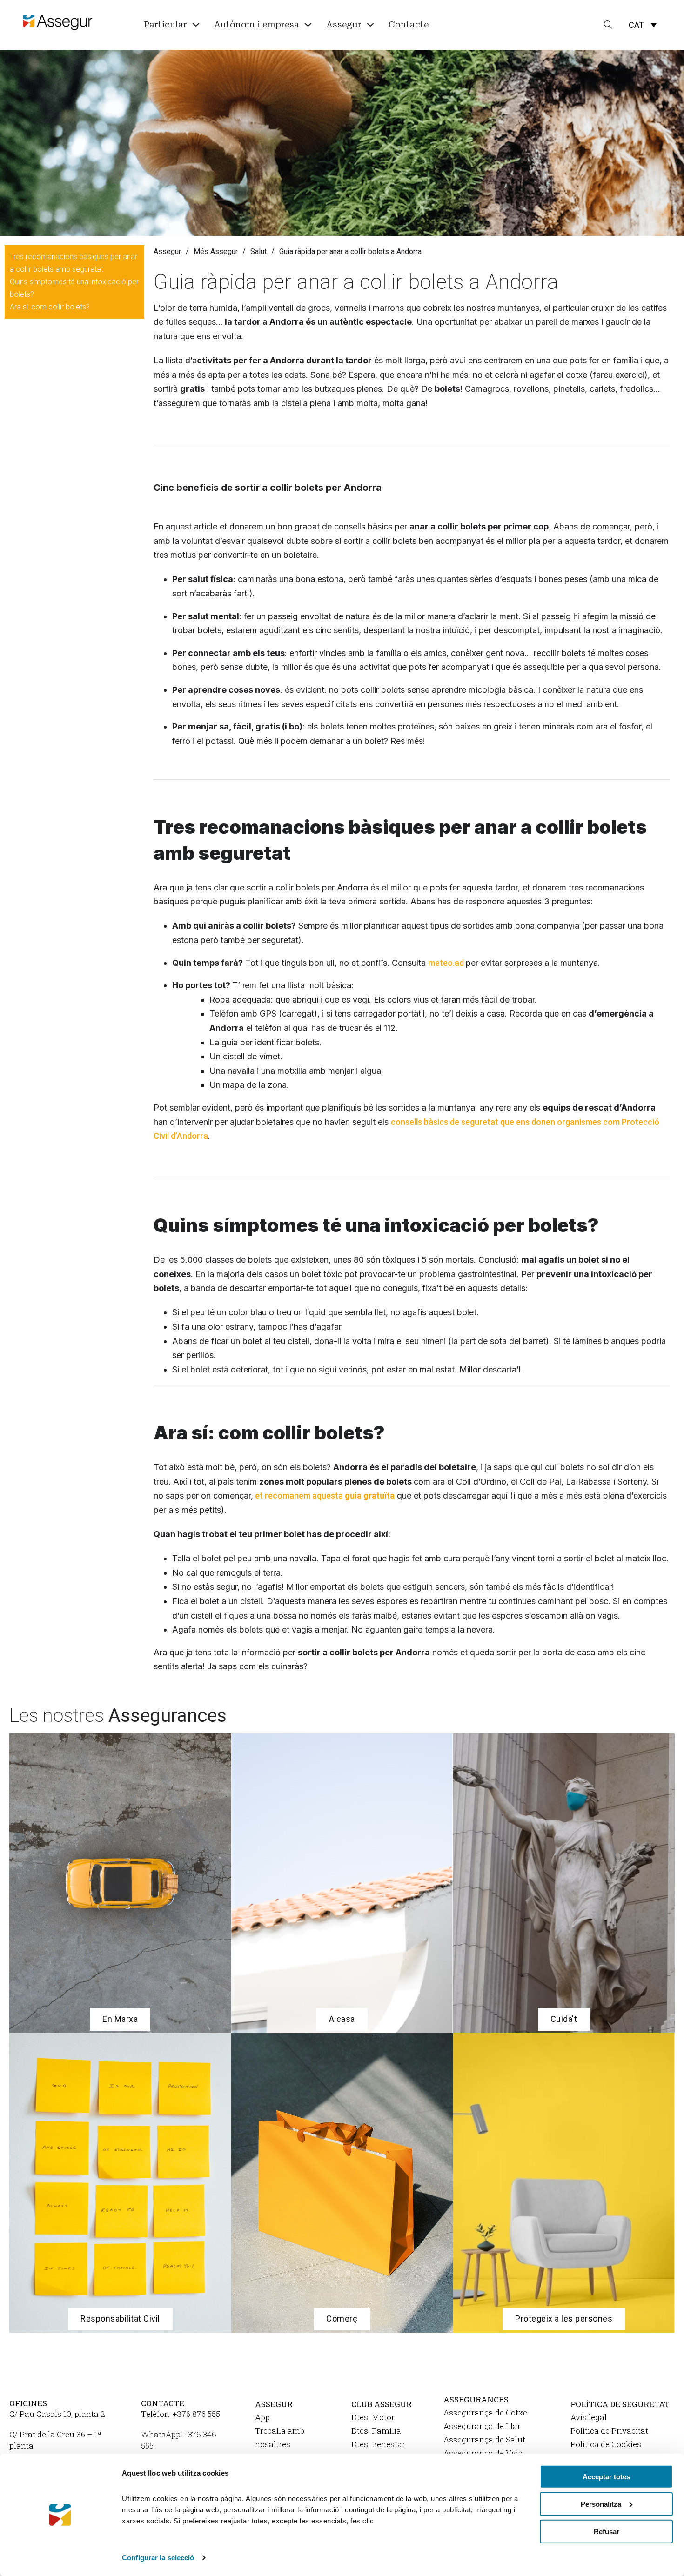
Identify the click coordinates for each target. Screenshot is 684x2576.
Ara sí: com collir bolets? (50, 307)
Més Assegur (216, 251)
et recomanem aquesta (324, 1495)
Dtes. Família (376, 2431)
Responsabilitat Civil (120, 2318)
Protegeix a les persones (564, 2318)
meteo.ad (447, 963)
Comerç (342, 2318)
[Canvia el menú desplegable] (196, 25)
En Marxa (120, 2019)
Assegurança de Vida (483, 2453)
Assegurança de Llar (482, 2426)
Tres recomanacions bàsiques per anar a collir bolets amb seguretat (74, 263)
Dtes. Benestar (378, 2444)
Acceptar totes (606, 2477)
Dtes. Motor (373, 2417)
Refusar (607, 2531)
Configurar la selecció (158, 2558)
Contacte (409, 24)
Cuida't (564, 2019)
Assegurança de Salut (484, 2439)
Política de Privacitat (609, 2431)
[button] (643, 25)
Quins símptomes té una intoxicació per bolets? (74, 288)
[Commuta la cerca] (608, 25)
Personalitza (601, 2504)
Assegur (167, 251)
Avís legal (589, 2417)
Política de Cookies (606, 2444)
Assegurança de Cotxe (485, 2412)
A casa (342, 2019)
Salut (258, 251)
